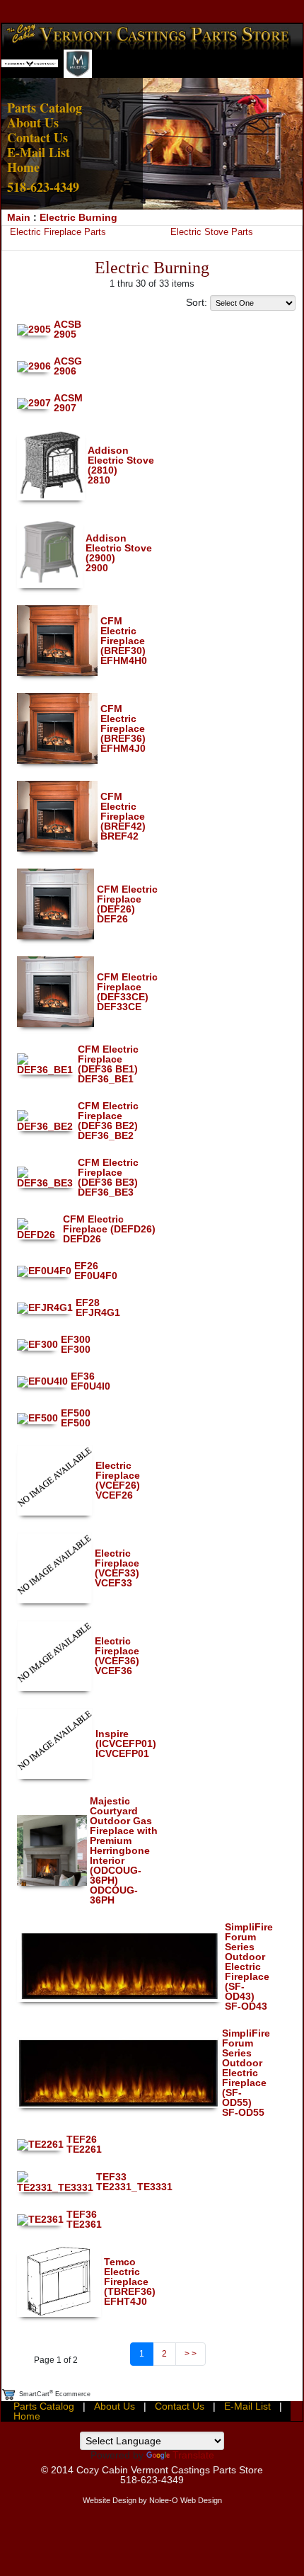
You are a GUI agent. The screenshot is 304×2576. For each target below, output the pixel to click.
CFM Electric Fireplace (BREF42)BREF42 (123, 816)
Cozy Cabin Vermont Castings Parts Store (170, 2470)
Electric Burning (78, 217)
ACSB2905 (68, 329)
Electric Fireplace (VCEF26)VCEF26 (118, 1480)
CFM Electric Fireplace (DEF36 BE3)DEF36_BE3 (108, 1177)
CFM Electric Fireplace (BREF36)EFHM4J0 (123, 728)
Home (23, 167)
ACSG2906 (68, 366)
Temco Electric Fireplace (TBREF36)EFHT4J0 (130, 2282)
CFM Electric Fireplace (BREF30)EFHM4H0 (124, 641)
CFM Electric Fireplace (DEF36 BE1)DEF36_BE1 (108, 1064)
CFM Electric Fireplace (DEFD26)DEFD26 (109, 1229)
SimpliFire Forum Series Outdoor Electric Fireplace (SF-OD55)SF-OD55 (246, 2073)
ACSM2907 (68, 403)
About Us (33, 122)
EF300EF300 (76, 1344)
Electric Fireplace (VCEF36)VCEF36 (117, 1656)
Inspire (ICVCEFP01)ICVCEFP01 (126, 1744)
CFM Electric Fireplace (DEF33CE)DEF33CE (127, 992)
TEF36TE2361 (84, 2219)
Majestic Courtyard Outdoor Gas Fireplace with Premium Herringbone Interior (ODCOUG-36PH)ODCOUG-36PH (124, 1850)
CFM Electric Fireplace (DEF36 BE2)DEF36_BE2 (108, 1121)
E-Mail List (39, 152)
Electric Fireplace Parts (58, 232)
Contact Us (37, 137)
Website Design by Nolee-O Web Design (152, 2500)
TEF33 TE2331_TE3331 (134, 2182)
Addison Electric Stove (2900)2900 (119, 553)
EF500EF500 (76, 1418)
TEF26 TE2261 (84, 2144)
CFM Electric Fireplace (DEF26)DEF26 (127, 904)
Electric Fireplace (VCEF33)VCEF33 (117, 1568)
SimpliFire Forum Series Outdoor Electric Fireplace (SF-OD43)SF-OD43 (249, 1967)
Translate (193, 2455)
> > (191, 2354)
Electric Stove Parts (212, 232)
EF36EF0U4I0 (90, 1381)
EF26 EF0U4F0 (96, 1271)
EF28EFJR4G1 (98, 1307)
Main (19, 217)
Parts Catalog (45, 108)
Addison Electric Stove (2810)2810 (121, 465)
